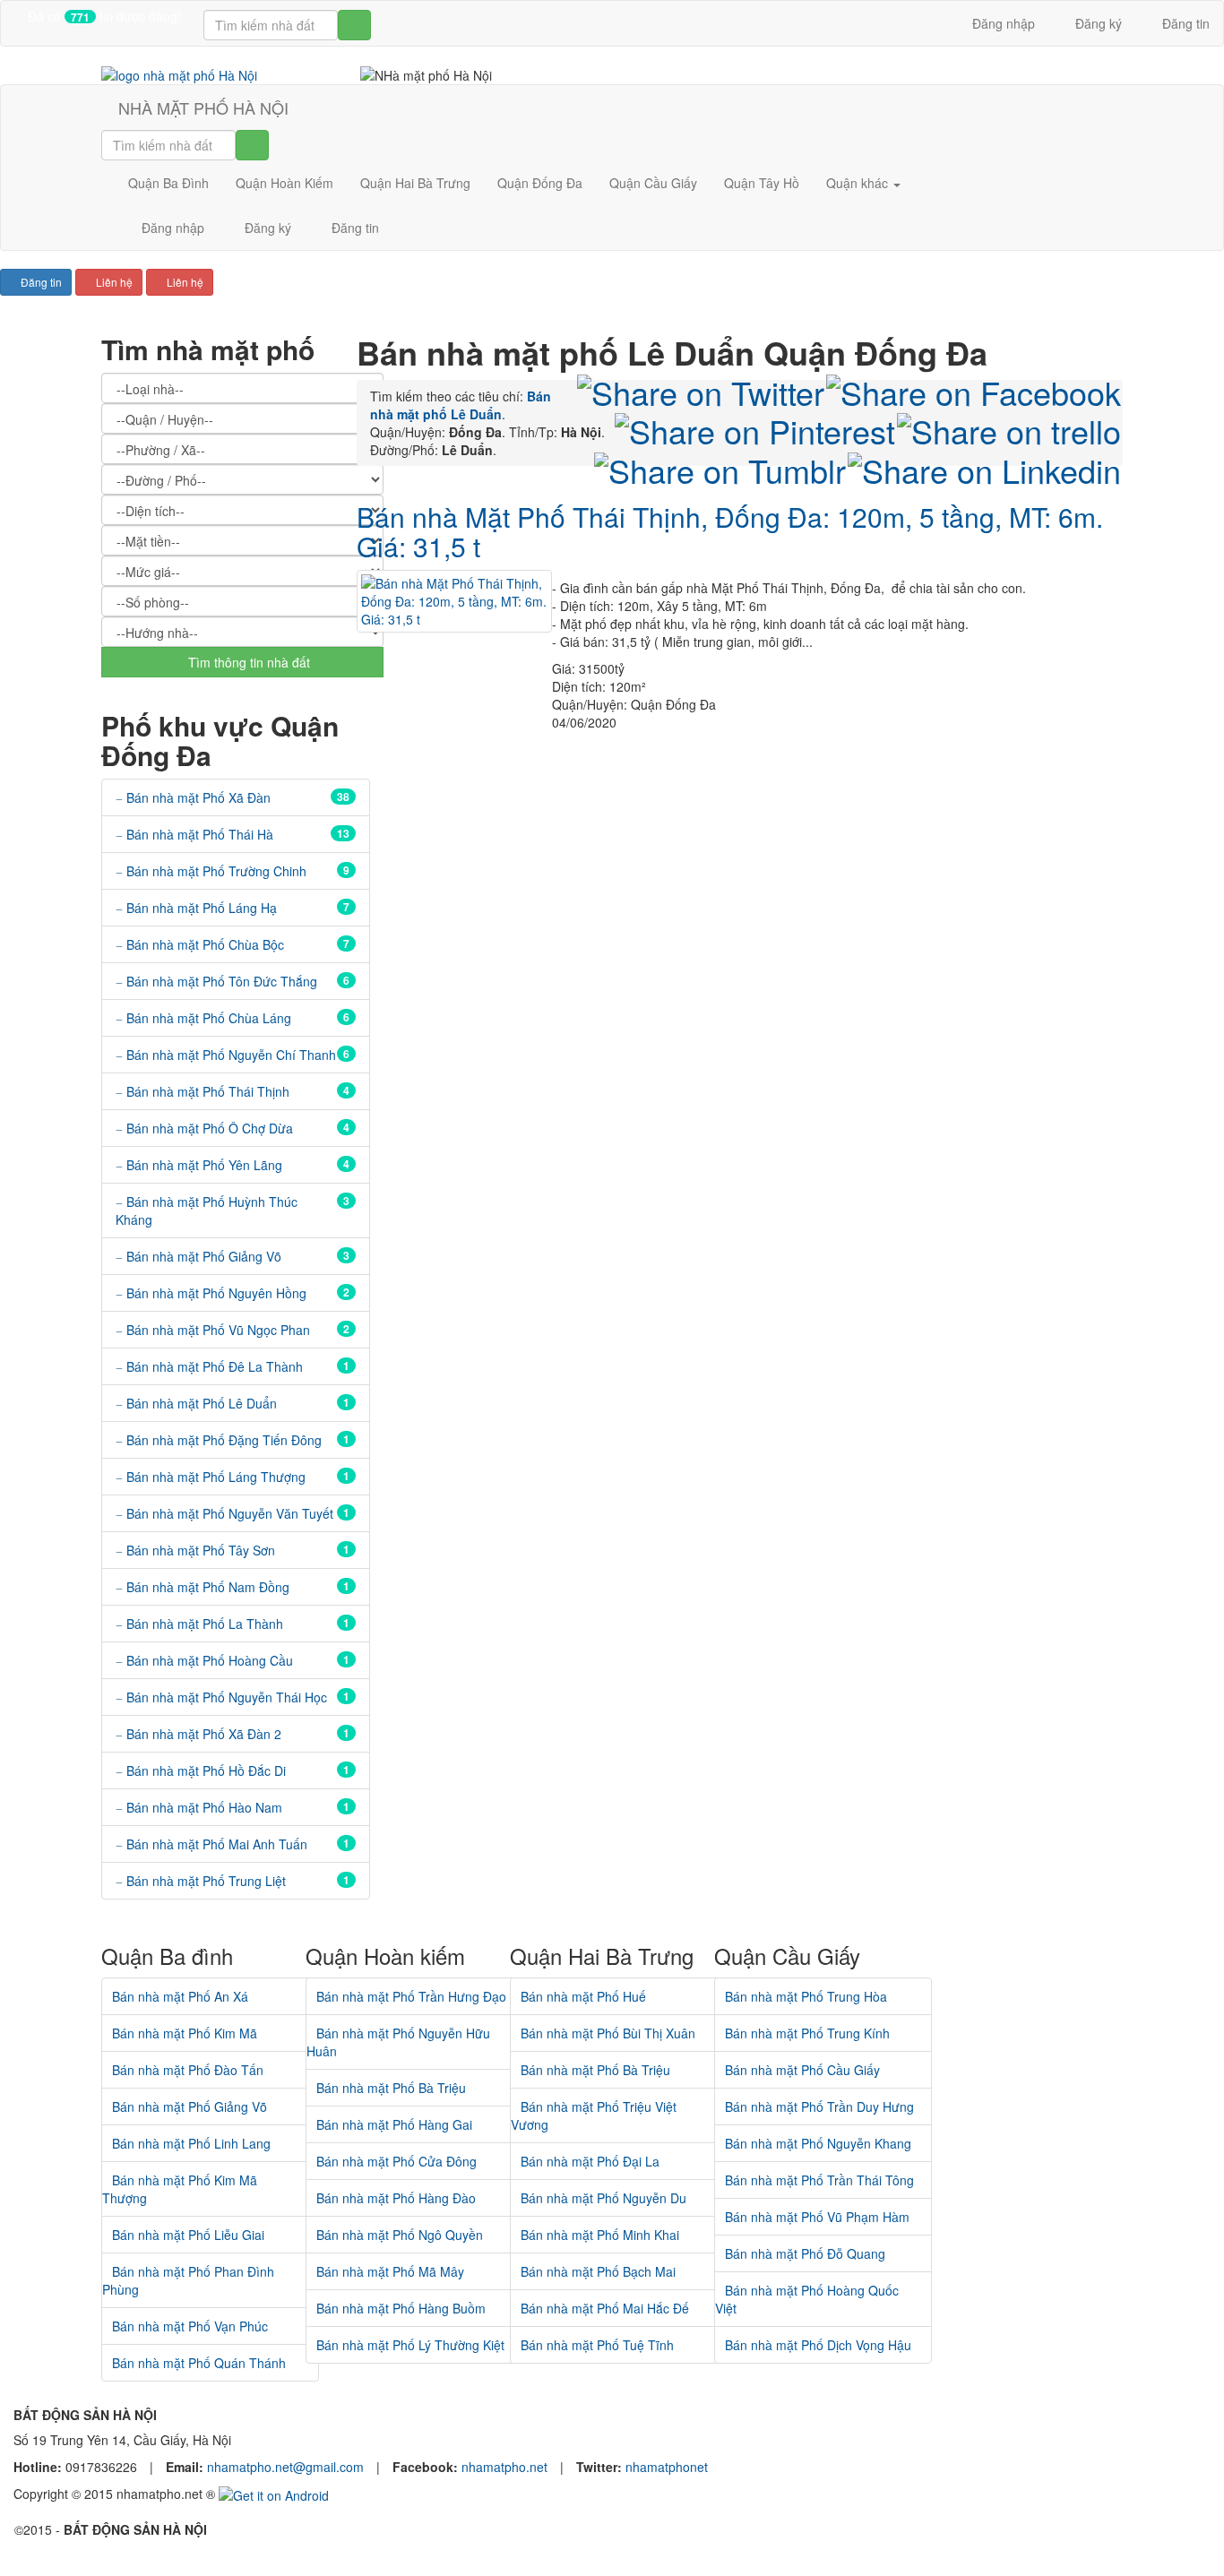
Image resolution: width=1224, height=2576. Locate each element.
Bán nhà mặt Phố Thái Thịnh (208, 1091)
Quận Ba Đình (168, 183)
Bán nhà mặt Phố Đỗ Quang (805, 2253)
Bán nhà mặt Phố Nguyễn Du (603, 2198)
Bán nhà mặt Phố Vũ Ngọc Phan (218, 1330)
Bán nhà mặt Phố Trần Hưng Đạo (411, 1996)
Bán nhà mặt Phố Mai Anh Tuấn (217, 1844)
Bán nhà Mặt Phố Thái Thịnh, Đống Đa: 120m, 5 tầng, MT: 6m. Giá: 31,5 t (730, 531)
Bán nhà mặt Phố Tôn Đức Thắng (222, 981)
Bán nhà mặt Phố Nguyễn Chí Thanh (231, 1055)
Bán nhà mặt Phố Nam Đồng (208, 1587)
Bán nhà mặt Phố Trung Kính (807, 2033)
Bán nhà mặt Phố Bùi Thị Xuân (608, 2033)
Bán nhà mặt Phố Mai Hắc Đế (605, 2308)
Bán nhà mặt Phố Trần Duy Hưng (819, 2106)
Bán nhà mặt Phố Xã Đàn (198, 797)
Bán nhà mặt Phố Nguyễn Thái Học (227, 1697)
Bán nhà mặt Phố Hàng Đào (396, 2198)
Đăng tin (1184, 23)
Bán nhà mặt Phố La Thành (205, 1624)
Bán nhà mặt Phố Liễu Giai (188, 2235)
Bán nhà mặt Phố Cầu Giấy (802, 2070)
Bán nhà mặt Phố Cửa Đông (397, 2161)
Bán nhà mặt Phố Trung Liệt (206, 1881)
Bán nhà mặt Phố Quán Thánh (199, 2363)
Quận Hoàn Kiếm (284, 183)
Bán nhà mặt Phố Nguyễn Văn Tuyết (230, 1513)
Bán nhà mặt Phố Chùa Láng (209, 1018)
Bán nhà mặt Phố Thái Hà (200, 834)
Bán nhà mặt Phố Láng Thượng (216, 1477)
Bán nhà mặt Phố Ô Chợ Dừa (210, 1128)
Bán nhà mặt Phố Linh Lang (191, 2143)
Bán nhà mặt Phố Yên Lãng (204, 1165)
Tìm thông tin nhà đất (247, 662)
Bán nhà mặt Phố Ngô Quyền (400, 2235)
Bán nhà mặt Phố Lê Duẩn (202, 1403)
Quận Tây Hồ (762, 183)
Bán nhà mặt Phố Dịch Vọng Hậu (818, 2345)
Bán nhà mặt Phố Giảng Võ (204, 1256)
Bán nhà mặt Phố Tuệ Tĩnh (597, 2345)
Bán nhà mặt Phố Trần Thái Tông (819, 2180)
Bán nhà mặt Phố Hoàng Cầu (210, 1660)
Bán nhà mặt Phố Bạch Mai (598, 2271)
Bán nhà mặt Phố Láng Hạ (202, 908)
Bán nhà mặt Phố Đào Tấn (188, 2070)
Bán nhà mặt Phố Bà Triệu (391, 2088)
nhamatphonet (667, 2467)
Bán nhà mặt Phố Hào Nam (204, 1807)
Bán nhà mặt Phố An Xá (180, 1996)
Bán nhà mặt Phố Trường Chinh (216, 871)
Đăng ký (1097, 23)
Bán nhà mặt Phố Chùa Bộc (205, 944)
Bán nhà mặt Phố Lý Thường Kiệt (410, 2345)
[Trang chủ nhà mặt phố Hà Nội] (179, 73)
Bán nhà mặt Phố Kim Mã (185, 2033)
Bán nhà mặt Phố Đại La (590, 2161)
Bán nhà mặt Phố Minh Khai (600, 2235)
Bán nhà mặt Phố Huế (583, 1996)
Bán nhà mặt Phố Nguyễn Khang (818, 2143)
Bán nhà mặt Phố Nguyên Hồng (216, 1293)
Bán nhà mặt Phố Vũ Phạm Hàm (817, 2217)
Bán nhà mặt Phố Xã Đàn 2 (204, 1734)
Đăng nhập (1002, 23)
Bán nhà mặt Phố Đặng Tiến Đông (224, 1440)
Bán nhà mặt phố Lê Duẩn (461, 405)
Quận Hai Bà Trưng (415, 183)
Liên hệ (113, 282)
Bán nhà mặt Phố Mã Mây (390, 2271)
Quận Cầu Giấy (653, 183)
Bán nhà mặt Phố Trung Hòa (806, 1996)
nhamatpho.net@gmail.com (287, 2467)
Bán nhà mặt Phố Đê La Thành (215, 1366)
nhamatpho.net (506, 2467)
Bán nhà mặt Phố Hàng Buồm (401, 2308)
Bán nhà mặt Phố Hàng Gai (394, 2124)
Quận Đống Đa (540, 183)
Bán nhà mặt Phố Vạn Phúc (190, 2326)
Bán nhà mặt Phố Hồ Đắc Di (206, 1770)
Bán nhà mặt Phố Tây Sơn (201, 1550)
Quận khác (859, 183)
